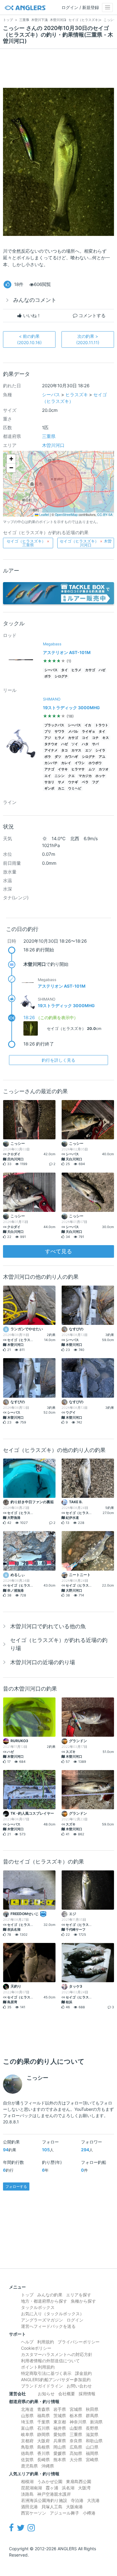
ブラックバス (54, 725)
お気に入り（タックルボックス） (52, 2314)
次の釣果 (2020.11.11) (88, 339)
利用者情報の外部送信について (50, 2361)
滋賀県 (92, 2434)
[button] (11, 459)
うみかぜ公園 (50, 2481)
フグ (95, 782)
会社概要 (67, 2394)
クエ (71, 776)
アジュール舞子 (64, 2513)
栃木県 (76, 2415)
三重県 (49, 436)
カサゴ (90, 670)
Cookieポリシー (36, 2348)
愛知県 (60, 2434)
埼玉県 (27, 2422)
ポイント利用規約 (38, 2367)
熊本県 (60, 2460)
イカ (88, 725)
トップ (27, 2295)
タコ (64, 750)
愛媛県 (60, 2453)
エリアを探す (79, 2295)
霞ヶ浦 (52, 2488)
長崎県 (43, 2460)
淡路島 (27, 2494)
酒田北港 (29, 2507)
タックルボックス (38, 2307)
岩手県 (60, 2409)
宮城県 (76, 2409)
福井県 (60, 2428)
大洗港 (93, 2500)
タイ (64, 670)
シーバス (51, 395)
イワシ (80, 763)
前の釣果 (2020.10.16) (29, 339)
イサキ (63, 769)
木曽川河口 (53, 445)
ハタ (85, 744)
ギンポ (49, 788)
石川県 (43, 2428)
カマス (76, 750)
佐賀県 (27, 2460)
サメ (61, 782)
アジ (48, 738)
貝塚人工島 (52, 2507)
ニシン (60, 776)
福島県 (43, 2415)
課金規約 (83, 2373)
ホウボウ (95, 763)
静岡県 (43, 2434)
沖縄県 (48, 2466)
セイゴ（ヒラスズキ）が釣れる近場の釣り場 (59, 1644)
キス (106, 738)
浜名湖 (68, 2488)
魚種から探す (83, 2301)
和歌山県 (94, 2441)
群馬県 (92, 2415)
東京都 (60, 2422)
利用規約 (46, 2342)
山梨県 (76, 2428)
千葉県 (43, 2422)
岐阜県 (27, 2434)
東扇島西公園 (79, 2481)
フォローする (16, 2186)
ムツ (92, 769)
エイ (48, 776)
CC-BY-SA (105, 515)
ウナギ (73, 782)
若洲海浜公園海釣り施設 (44, 2500)
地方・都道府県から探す (44, 2301)
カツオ (104, 769)
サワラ (60, 732)
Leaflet (44, 515)
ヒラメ (76, 670)
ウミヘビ (75, 788)
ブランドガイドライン (42, 2386)
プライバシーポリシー (79, 2342)
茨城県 (60, 2415)
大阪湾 (84, 2488)
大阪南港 (74, 2507)
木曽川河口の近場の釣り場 (43, 1662)
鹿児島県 (29, 2466)
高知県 (76, 2453)
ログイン (75, 2320)
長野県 (92, 2428)
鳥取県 (27, 2447)
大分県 (76, 2460)
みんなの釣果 (50, 2295)
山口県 (92, 2447)
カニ (61, 788)
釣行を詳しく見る (58, 1060)
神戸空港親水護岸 (54, 2494)
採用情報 (87, 2394)
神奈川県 (78, 2422)
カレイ (66, 763)
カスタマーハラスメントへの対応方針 (57, 2354)
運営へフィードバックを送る (48, 2326)
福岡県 (92, 2453)
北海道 (27, 2409)
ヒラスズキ (77, 395)
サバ (95, 744)
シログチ (61, 676)
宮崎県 (92, 2460)
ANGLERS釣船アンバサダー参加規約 (56, 2380)
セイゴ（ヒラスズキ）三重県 (28, 543)
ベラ (85, 782)
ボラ (48, 676)
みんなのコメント (35, 300)
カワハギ (71, 757)
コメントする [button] (91, 315)
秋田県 (92, 2409)
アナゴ (49, 769)
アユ (102, 757)
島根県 (43, 2447)
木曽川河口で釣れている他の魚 (48, 1626)
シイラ (100, 750)
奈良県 (76, 2441)
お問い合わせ (79, 2386)
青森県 (43, 2409)
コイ (85, 738)
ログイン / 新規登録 (80, 7)
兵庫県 (60, 2441)
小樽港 (89, 2513)
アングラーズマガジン (42, 2320)
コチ (95, 738)
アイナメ (51, 750)
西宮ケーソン (34, 2513)
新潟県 (96, 2422)
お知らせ (46, 2394)
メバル (73, 732)
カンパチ (51, 763)
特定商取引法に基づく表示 (46, 2373)
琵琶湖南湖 (31, 2488)
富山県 (27, 2428)
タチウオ (51, 744)
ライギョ (88, 732)
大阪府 (43, 2441)
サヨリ (49, 782)
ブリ (48, 732)
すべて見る (58, 1251)
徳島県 (27, 2453)
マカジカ (85, 776)
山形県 (27, 2415)
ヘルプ (27, 2342)
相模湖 (27, 2481)
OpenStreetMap (66, 515)
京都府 (27, 2441)
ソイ (75, 744)
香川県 (43, 2453)
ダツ (58, 757)
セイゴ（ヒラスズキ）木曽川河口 (86, 543)
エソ (88, 750)
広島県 (76, 2447)
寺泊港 (77, 2500)
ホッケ (100, 776)
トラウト (102, 725)
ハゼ (102, 670)
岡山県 (60, 2447)
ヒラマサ (78, 769)
